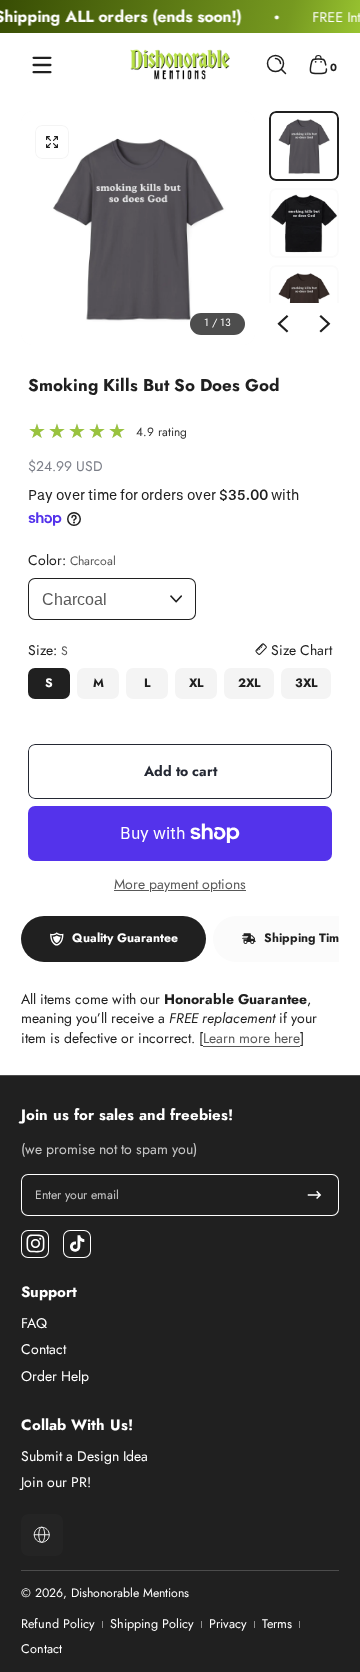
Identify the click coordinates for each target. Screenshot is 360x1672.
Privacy (228, 1624)
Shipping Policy (152, 1624)
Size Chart (299, 650)
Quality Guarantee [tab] (125, 938)
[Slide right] (325, 324)
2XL (249, 683)
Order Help (55, 1376)
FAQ (34, 1323)
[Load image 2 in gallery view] (304, 223)
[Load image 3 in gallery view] (304, 300)
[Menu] (42, 65)
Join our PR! (56, 1482)
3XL (306, 683)
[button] (276, 65)
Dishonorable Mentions (130, 1593)
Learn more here (251, 1038)
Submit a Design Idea (84, 1456)
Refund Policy (58, 1624)
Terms (277, 1624)
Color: (72, 560)
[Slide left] (283, 324)
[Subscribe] (314, 1195)
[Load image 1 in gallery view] (304, 146)
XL (196, 683)
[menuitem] (180, 1324)
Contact (43, 1349)
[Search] (276, 64)
